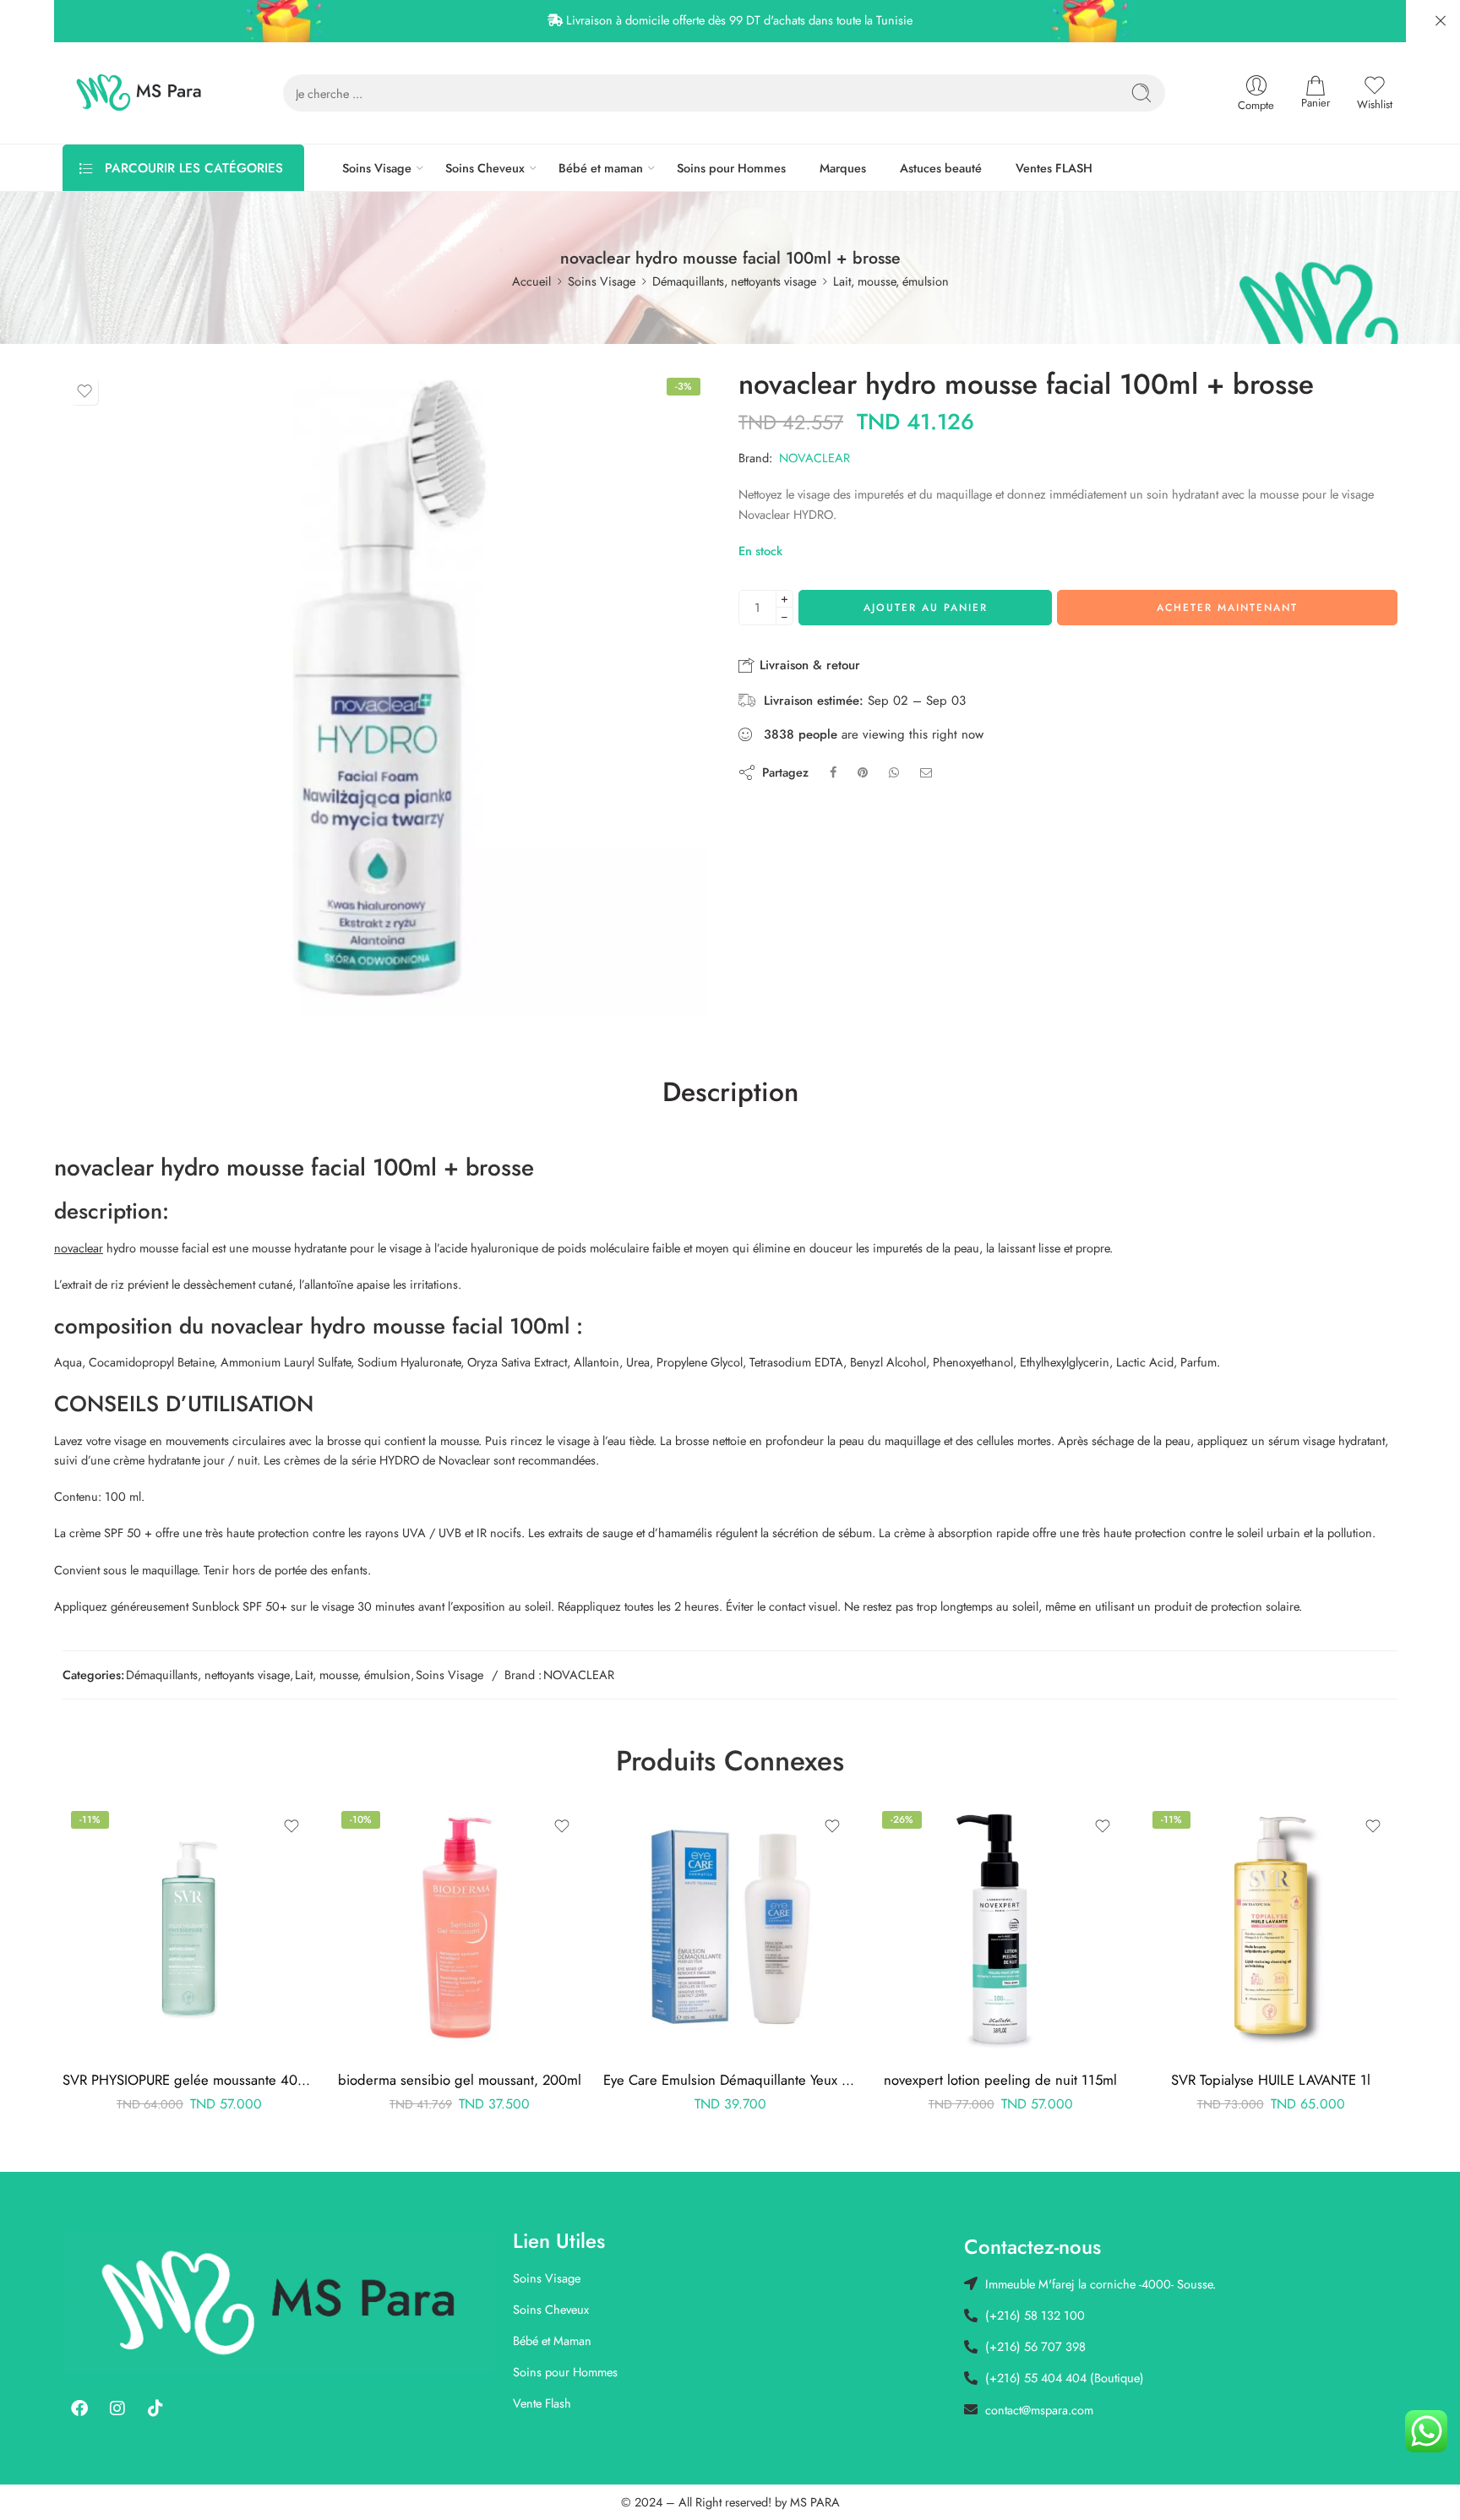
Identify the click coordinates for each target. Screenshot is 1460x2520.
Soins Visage (377, 168)
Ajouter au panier (926, 608)
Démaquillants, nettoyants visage (734, 281)
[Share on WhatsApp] (894, 772)
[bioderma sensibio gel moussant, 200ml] (460, 1929)
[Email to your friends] (926, 772)
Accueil (531, 281)
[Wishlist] (84, 391)
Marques (843, 168)
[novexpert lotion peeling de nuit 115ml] (1000, 1929)
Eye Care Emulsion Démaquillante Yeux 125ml (730, 2080)
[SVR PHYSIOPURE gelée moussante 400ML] (189, 1929)
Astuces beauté (941, 168)
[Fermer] (1441, 21)
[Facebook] (79, 2408)
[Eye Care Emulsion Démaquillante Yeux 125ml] (730, 1929)
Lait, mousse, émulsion (891, 281)
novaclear (79, 1248)
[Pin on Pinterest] (863, 772)
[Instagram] (117, 2408)
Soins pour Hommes (731, 168)
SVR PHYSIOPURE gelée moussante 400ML (189, 2080)
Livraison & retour (808, 665)
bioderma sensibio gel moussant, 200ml (460, 2080)
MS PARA (815, 2502)
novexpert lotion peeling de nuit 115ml (1000, 2080)
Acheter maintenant (1227, 608)
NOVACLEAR (814, 458)
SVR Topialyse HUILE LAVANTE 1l (1271, 2080)
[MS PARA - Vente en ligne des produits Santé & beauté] (139, 93)
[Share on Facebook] (833, 772)
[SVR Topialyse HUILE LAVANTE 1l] (1271, 1929)
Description (730, 1093)
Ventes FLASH (1054, 168)
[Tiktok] (155, 2408)
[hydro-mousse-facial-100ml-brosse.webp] (386, 693)
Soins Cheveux (485, 168)
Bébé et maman (601, 168)
